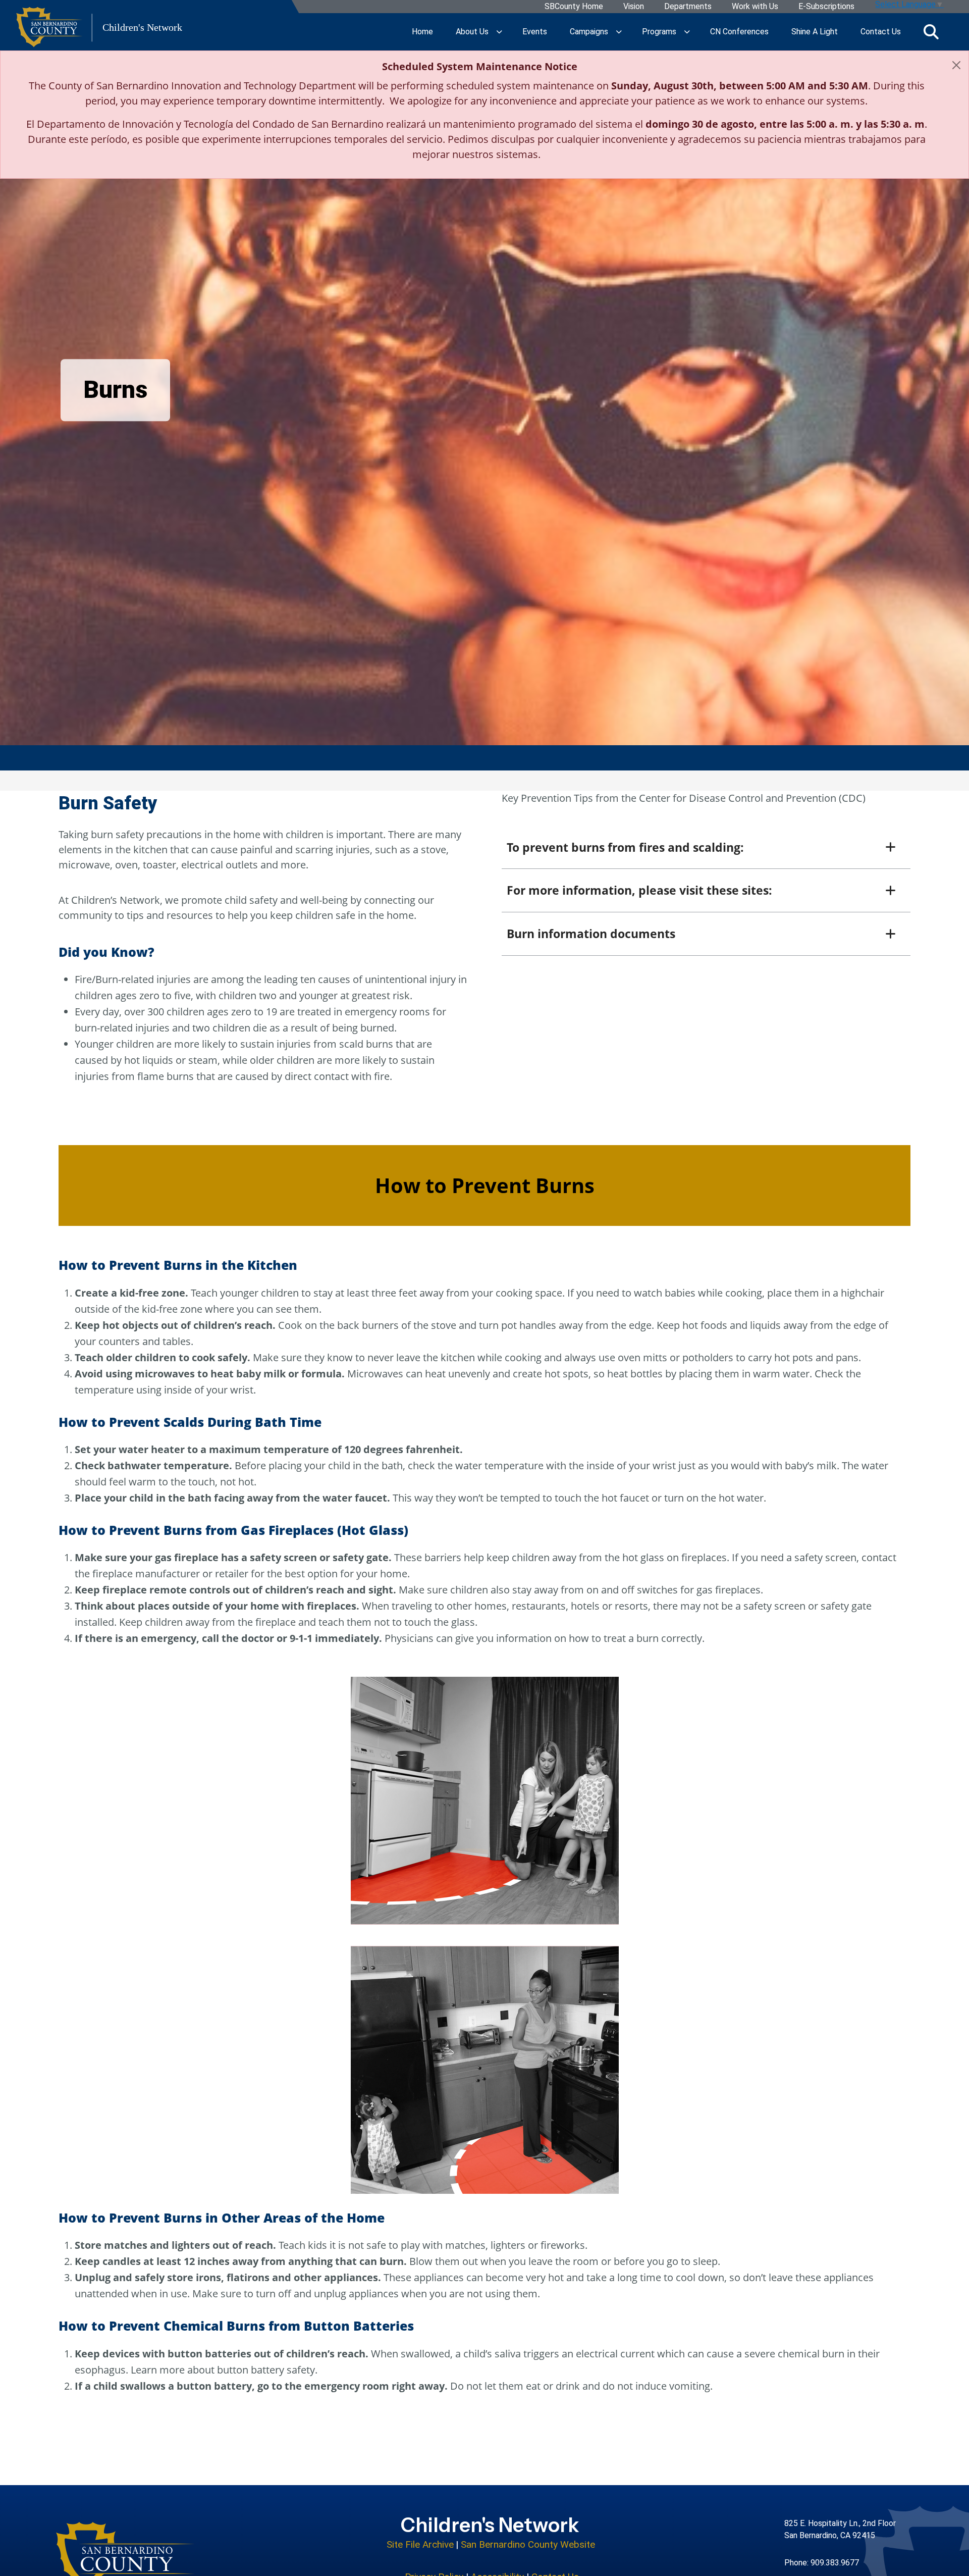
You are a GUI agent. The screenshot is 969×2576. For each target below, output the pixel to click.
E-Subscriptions (826, 7)
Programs (659, 32)
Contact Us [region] (881, 32)
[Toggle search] (931, 32)
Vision (634, 7)
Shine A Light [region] (815, 32)
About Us (472, 32)
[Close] (956, 65)
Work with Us (755, 7)
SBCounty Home (574, 7)
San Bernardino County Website (528, 2544)
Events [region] (535, 32)
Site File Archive (420, 2544)
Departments (688, 7)
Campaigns (589, 32)
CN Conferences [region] (739, 32)
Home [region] (422, 32)
